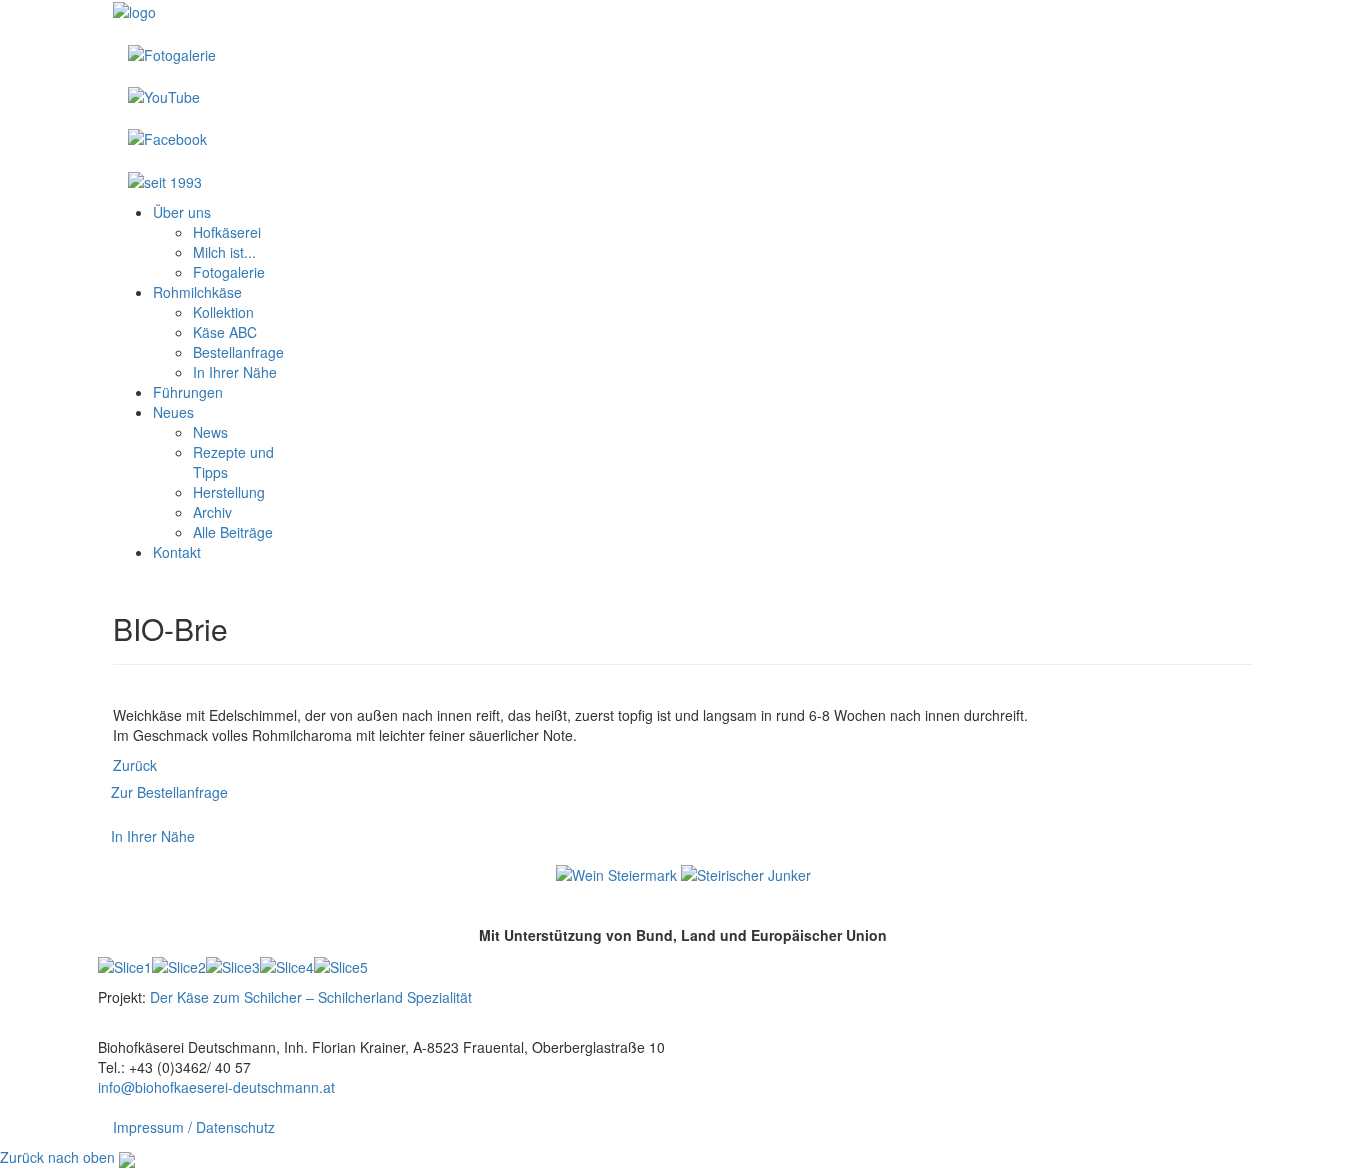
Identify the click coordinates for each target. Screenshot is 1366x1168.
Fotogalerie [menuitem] (229, 272)
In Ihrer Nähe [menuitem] (235, 372)
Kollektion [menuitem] (223, 312)
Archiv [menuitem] (212, 512)
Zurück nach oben (57, 1157)
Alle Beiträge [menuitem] (233, 532)
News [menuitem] (210, 432)
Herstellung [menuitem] (229, 492)
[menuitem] (182, 212)
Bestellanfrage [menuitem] (238, 352)
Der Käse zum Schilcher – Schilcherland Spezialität (311, 997)
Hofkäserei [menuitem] (227, 232)
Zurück (135, 765)
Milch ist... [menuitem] (224, 252)
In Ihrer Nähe (153, 836)
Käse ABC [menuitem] (225, 332)
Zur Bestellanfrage (169, 792)
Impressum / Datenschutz (194, 1127)
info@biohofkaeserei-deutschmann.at (216, 1087)
